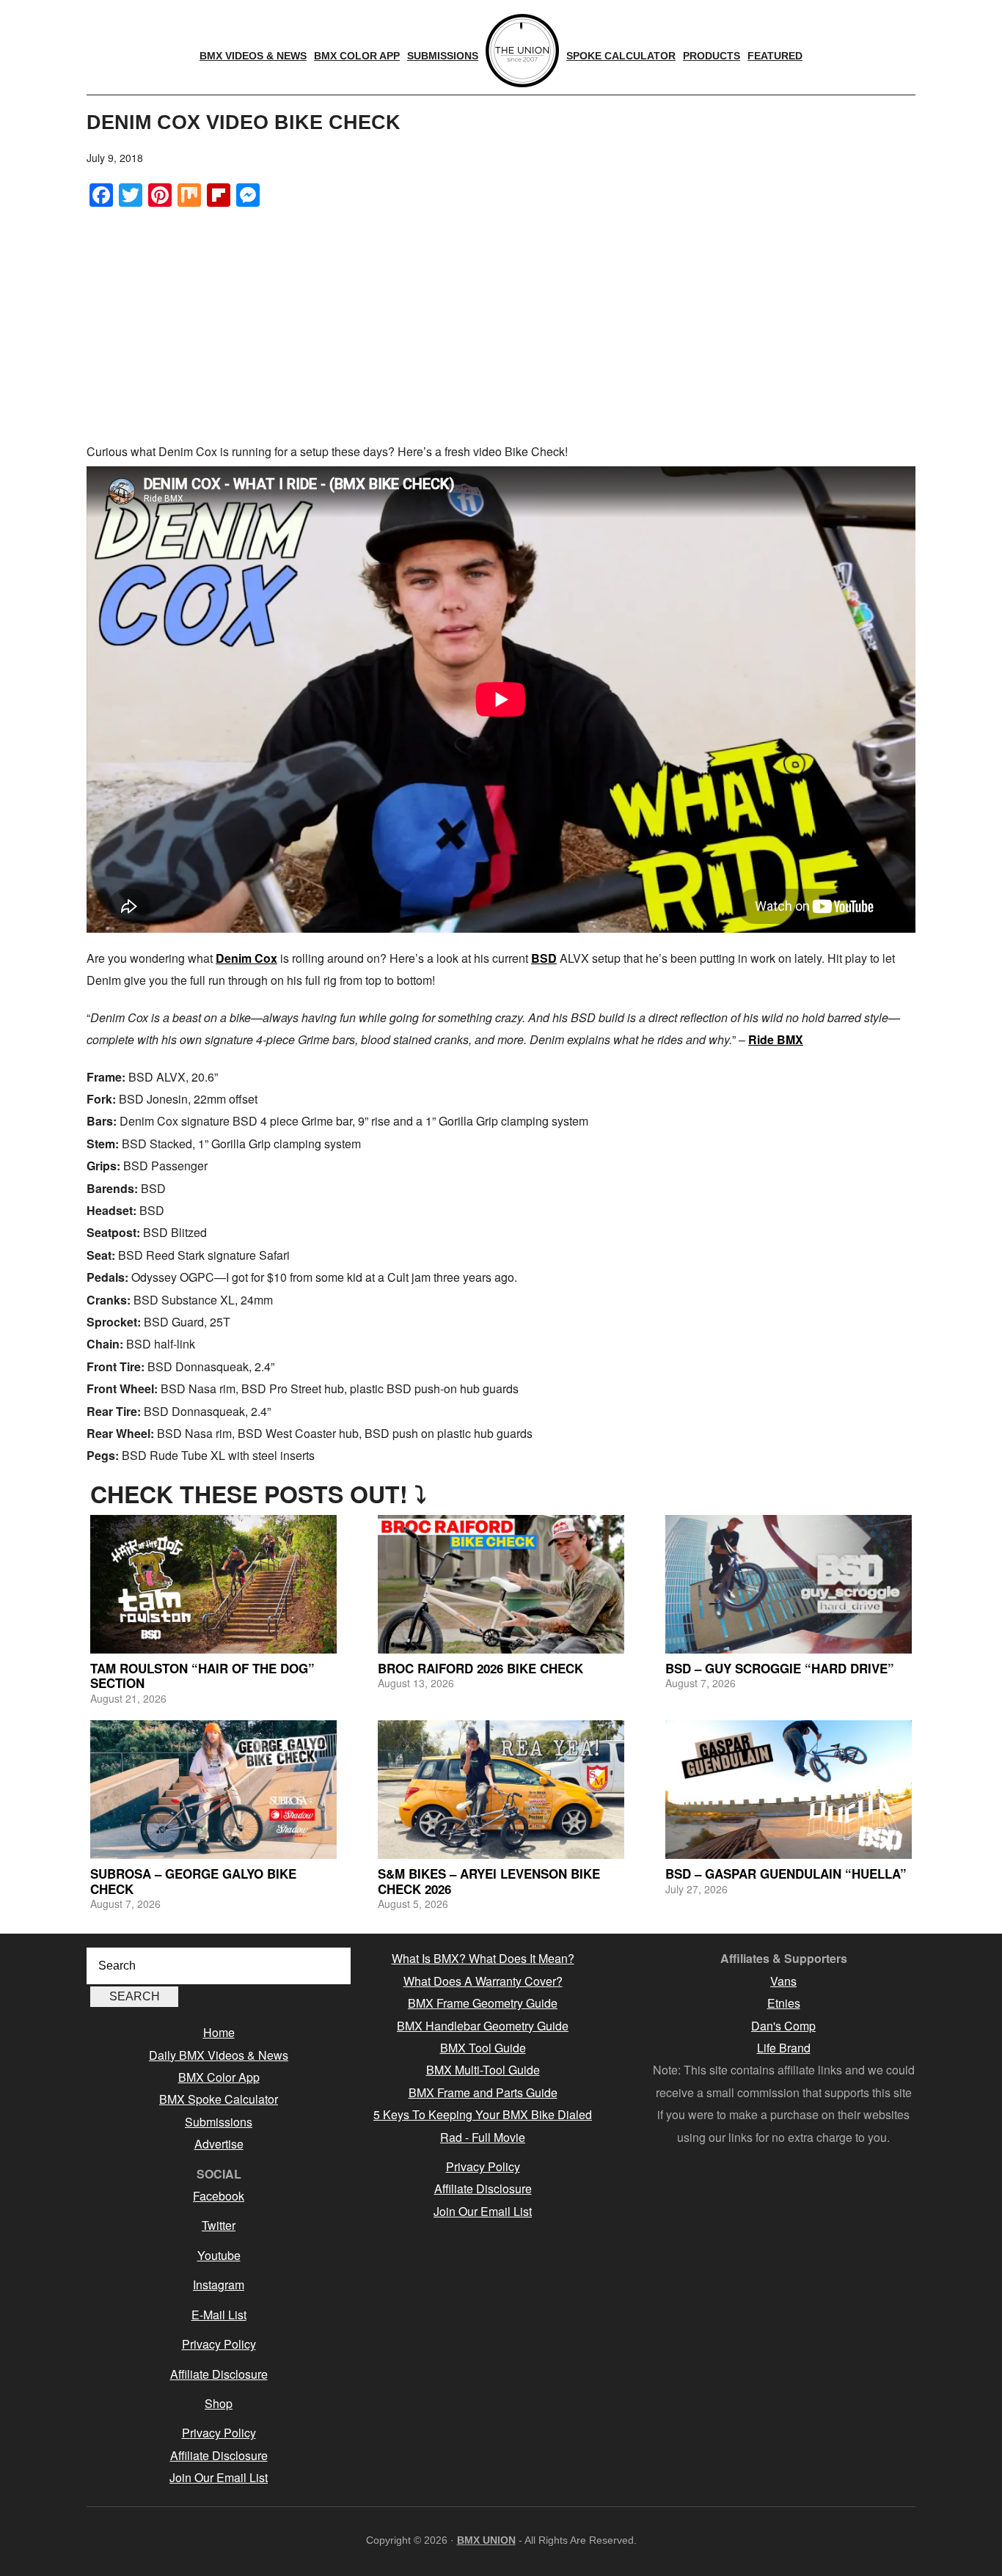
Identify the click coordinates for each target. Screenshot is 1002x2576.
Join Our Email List (219, 2477)
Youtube (219, 2255)
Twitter (219, 2225)
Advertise (219, 2144)
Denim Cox (246, 958)
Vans (783, 1981)
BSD (544, 958)
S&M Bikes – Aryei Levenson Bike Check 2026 (489, 1881)
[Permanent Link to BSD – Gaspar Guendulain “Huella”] (789, 1790)
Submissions (219, 2122)
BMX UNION (486, 2540)
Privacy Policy (219, 2344)
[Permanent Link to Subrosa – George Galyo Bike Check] (213, 1790)
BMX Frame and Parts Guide (483, 2092)
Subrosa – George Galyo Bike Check (193, 1881)
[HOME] (522, 51)
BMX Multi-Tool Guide (483, 2070)
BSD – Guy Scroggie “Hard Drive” (780, 1668)
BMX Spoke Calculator (219, 2099)
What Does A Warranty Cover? (483, 1981)
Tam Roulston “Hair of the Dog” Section (202, 1676)
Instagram (219, 2285)
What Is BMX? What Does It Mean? (483, 1958)
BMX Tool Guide (483, 2048)
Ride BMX (776, 1039)
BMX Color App (219, 2077)
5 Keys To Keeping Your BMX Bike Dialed (483, 2114)
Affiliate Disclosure (219, 2374)
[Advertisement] (501, 323)
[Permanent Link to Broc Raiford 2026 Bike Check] (501, 1584)
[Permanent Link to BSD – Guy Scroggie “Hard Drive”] (789, 1584)
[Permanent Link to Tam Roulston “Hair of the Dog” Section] (213, 1584)
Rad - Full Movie (483, 2137)
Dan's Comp (783, 2026)
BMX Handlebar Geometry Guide (483, 2026)
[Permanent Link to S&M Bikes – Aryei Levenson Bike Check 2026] (501, 1790)
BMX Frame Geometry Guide (483, 2003)
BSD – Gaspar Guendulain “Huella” (786, 1874)
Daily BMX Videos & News (219, 2055)
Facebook (219, 2196)
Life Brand (784, 2048)
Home (219, 2032)
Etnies (784, 2003)
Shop (219, 2403)
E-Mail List (219, 2315)
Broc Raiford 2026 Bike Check (480, 1668)
